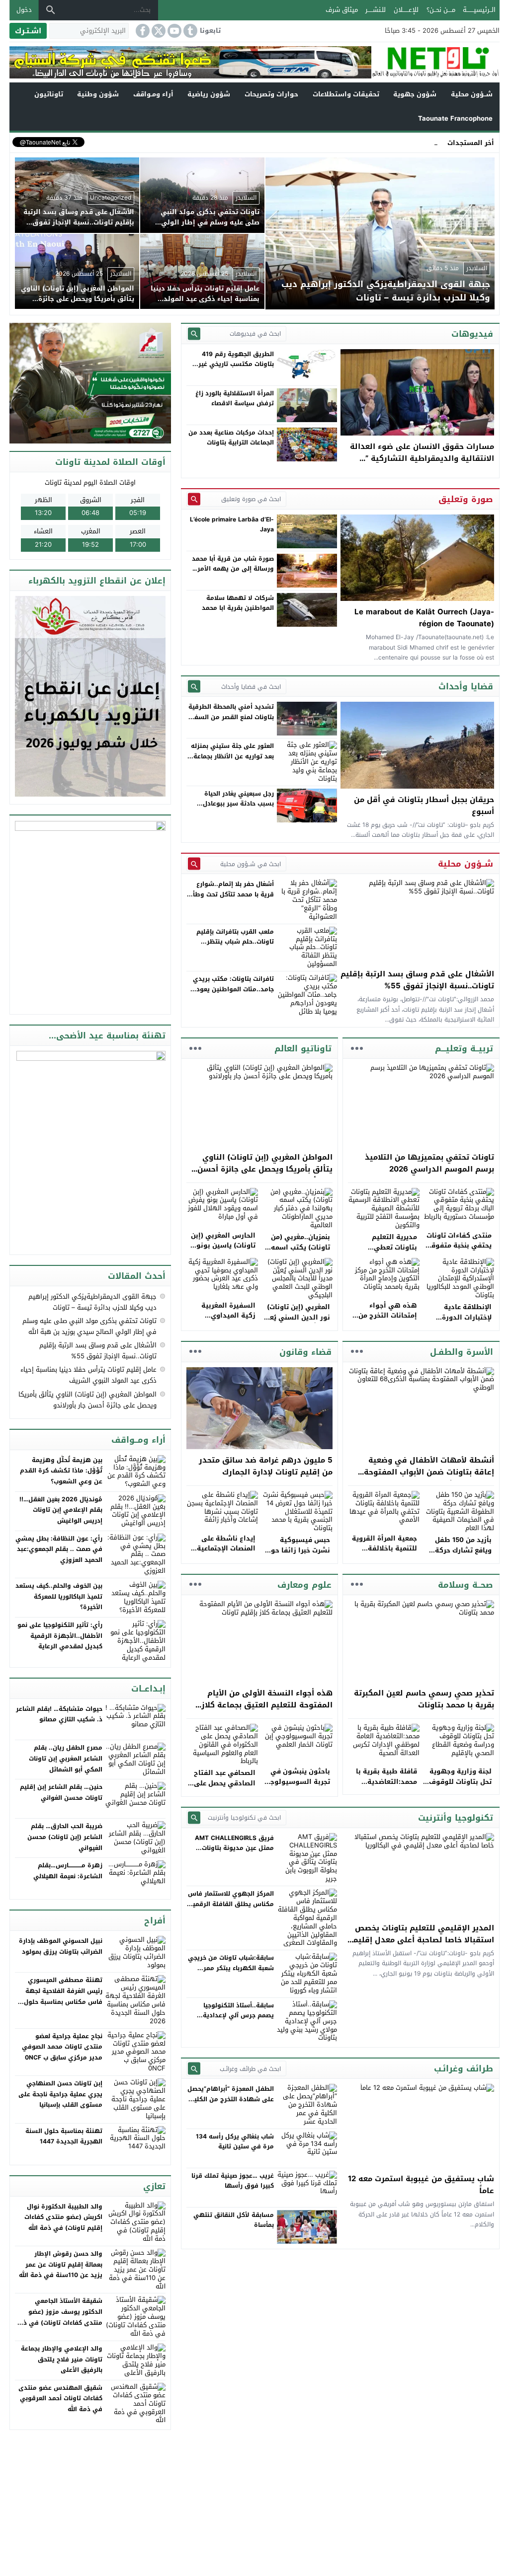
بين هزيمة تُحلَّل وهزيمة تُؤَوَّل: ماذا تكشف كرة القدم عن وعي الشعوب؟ (61, 1471)
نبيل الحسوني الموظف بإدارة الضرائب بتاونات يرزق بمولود (61, 1946)
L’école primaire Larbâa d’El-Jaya (232, 524)
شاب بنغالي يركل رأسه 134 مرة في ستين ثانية (235, 2141)
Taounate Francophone (455, 118)
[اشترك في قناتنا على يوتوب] (173, 31)
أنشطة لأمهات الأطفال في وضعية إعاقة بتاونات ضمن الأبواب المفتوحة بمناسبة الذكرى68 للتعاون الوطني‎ (429, 1472)
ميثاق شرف (342, 10)
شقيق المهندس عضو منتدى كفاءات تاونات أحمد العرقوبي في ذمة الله (60, 2398)
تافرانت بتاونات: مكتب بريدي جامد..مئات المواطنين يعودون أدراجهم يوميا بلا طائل (231, 989)
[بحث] (51, 10)
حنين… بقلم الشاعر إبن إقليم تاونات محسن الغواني (61, 1792)
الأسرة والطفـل (462, 1352)
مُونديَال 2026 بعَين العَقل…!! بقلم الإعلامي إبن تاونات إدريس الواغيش (61, 1510)
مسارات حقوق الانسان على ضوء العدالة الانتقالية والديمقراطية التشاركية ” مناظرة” (422, 458)
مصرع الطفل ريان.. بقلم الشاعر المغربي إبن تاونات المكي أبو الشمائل (66, 1758)
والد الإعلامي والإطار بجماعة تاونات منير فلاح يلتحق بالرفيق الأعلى (62, 2359)
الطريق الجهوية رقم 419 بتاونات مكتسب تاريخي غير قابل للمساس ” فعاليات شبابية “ (236, 369)
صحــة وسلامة (466, 1585)
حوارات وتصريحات (271, 94)
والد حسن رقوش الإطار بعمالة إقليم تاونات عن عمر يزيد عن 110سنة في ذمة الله (61, 2264)
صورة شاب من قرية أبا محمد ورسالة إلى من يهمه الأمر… (233, 564)
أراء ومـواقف (153, 94)
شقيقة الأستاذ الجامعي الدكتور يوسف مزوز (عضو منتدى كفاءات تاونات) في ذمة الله (59, 2317)
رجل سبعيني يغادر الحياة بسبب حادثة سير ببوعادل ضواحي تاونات (238, 804)
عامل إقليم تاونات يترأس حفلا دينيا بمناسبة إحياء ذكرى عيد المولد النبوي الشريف (88, 1375)
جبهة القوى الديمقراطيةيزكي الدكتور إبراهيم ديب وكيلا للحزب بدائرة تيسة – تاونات (92, 1302)
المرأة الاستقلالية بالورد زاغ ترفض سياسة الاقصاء (235, 398)
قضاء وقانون (305, 1352)
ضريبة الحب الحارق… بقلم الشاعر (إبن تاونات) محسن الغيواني (65, 1837)
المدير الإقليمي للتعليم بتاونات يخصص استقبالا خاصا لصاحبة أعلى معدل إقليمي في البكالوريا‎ (420, 1940)
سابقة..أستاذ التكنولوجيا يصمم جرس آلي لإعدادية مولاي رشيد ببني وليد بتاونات (231, 2016)
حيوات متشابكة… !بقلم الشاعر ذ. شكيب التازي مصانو (59, 1714)
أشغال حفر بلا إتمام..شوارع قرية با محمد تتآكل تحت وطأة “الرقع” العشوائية (231, 894)
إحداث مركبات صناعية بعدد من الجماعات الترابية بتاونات (231, 438)
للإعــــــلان (406, 10)
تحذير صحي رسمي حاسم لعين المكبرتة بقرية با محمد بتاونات (424, 1699)
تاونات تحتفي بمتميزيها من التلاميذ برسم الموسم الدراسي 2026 (429, 1163)
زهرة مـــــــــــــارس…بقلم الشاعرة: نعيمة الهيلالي (68, 1871)
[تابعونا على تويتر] (158, 31)
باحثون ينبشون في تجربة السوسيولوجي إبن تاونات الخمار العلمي (297, 1787)
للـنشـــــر (376, 10)
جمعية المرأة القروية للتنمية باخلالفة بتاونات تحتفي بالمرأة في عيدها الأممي (383, 1554)
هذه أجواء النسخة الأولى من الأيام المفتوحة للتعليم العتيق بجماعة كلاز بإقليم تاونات (267, 1705)
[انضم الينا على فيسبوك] (142, 31)
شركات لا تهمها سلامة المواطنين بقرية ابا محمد (238, 603)
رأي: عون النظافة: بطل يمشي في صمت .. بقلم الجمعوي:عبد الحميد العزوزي (59, 1549)
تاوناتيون (49, 94)
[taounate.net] (435, 62)
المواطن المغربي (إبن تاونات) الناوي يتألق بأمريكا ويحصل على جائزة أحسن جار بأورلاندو (265, 1169)
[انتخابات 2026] (91, 384)
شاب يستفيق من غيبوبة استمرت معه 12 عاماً (421, 2185)
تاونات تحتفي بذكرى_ (408, 142)
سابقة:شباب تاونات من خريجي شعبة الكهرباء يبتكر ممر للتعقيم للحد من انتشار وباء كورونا (231, 1973)
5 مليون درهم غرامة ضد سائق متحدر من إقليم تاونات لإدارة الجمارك (266, 1466)
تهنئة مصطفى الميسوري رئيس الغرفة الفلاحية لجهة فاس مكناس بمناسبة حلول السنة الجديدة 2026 (63, 1996)
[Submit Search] (194, 333)
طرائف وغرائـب (464, 2068)
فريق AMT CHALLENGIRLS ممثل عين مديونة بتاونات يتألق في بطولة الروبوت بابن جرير (232, 1853)
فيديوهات (472, 334)
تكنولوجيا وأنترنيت (456, 1818)
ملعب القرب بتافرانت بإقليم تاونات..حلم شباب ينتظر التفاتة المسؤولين (235, 942)
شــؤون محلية (472, 94)
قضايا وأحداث (466, 686)
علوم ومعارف (304, 1585)
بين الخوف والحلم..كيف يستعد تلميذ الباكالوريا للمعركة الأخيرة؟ (59, 1596)
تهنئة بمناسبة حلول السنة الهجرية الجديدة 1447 (64, 2136)
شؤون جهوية (415, 94)
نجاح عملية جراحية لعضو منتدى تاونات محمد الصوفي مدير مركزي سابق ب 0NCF (62, 2047)
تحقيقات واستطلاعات (346, 94)
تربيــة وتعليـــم (464, 1048)
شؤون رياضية (209, 94)
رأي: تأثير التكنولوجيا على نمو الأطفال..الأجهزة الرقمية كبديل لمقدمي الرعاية (60, 1636)
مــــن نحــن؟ (441, 10)
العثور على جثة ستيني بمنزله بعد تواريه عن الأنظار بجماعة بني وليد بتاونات (232, 756)
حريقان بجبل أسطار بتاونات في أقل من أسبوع (424, 806)
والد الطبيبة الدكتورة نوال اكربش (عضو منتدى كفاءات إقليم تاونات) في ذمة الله (63, 2217)
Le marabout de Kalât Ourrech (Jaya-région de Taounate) (424, 618)
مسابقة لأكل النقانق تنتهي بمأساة (234, 2220)
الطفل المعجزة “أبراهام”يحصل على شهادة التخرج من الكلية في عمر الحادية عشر (231, 2099)
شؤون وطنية (98, 94)
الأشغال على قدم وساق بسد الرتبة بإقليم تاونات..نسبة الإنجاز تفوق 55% (417, 980)
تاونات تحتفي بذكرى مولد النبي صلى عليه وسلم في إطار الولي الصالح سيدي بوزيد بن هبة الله (89, 1326)
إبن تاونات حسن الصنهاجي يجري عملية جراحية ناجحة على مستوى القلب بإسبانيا (60, 2094)
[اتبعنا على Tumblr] (189, 31)
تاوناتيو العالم (303, 1048)
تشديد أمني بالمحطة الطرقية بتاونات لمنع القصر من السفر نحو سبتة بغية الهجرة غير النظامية (231, 722)
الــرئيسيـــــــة (479, 10)
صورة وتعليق (466, 499)
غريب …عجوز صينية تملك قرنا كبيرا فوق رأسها (233, 2181)
